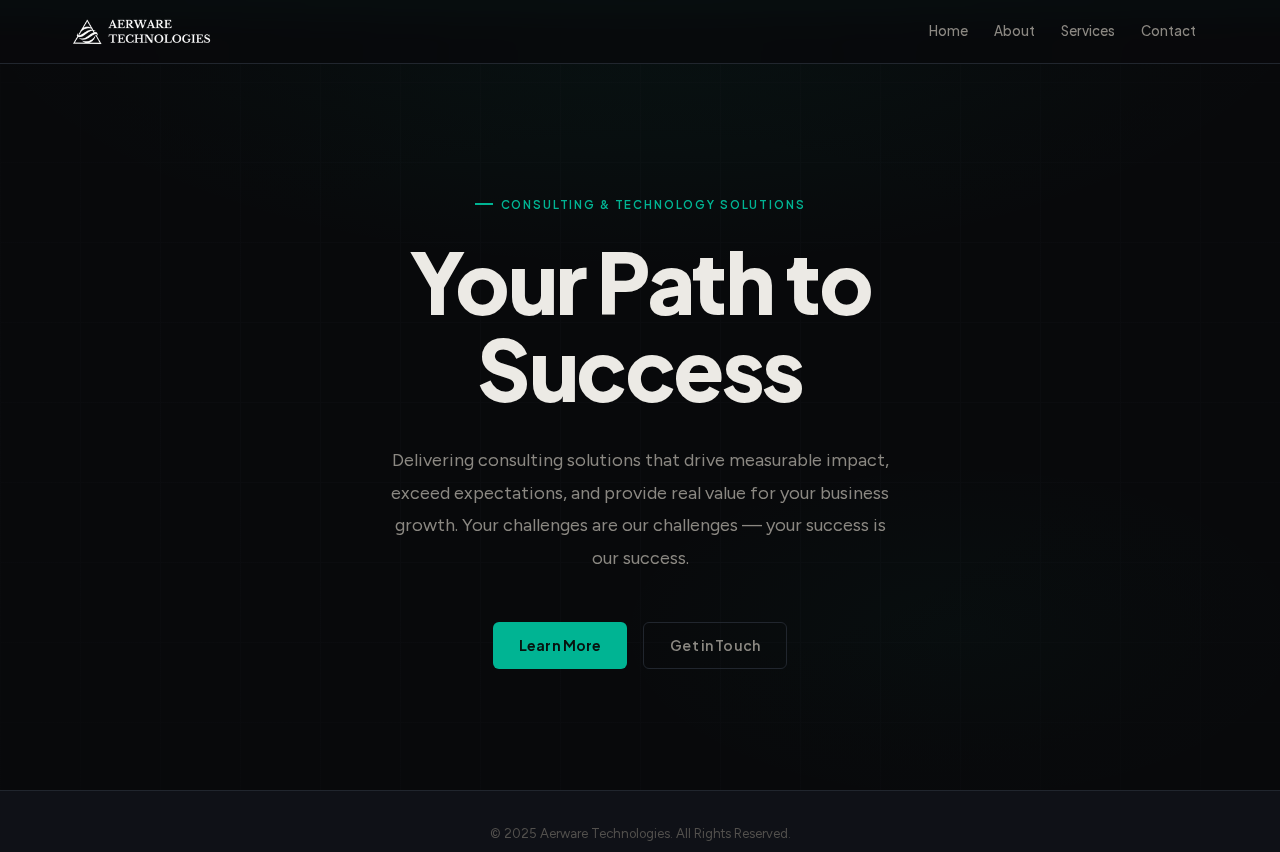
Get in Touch (715, 645)
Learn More (560, 645)
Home (948, 30)
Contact (1168, 30)
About (1014, 30)
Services (1088, 30)
